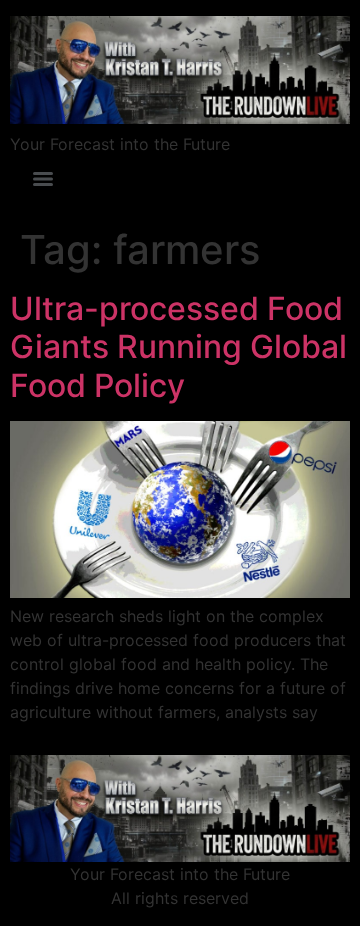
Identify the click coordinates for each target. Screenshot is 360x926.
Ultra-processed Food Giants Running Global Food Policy (178, 347)
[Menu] (43, 179)
